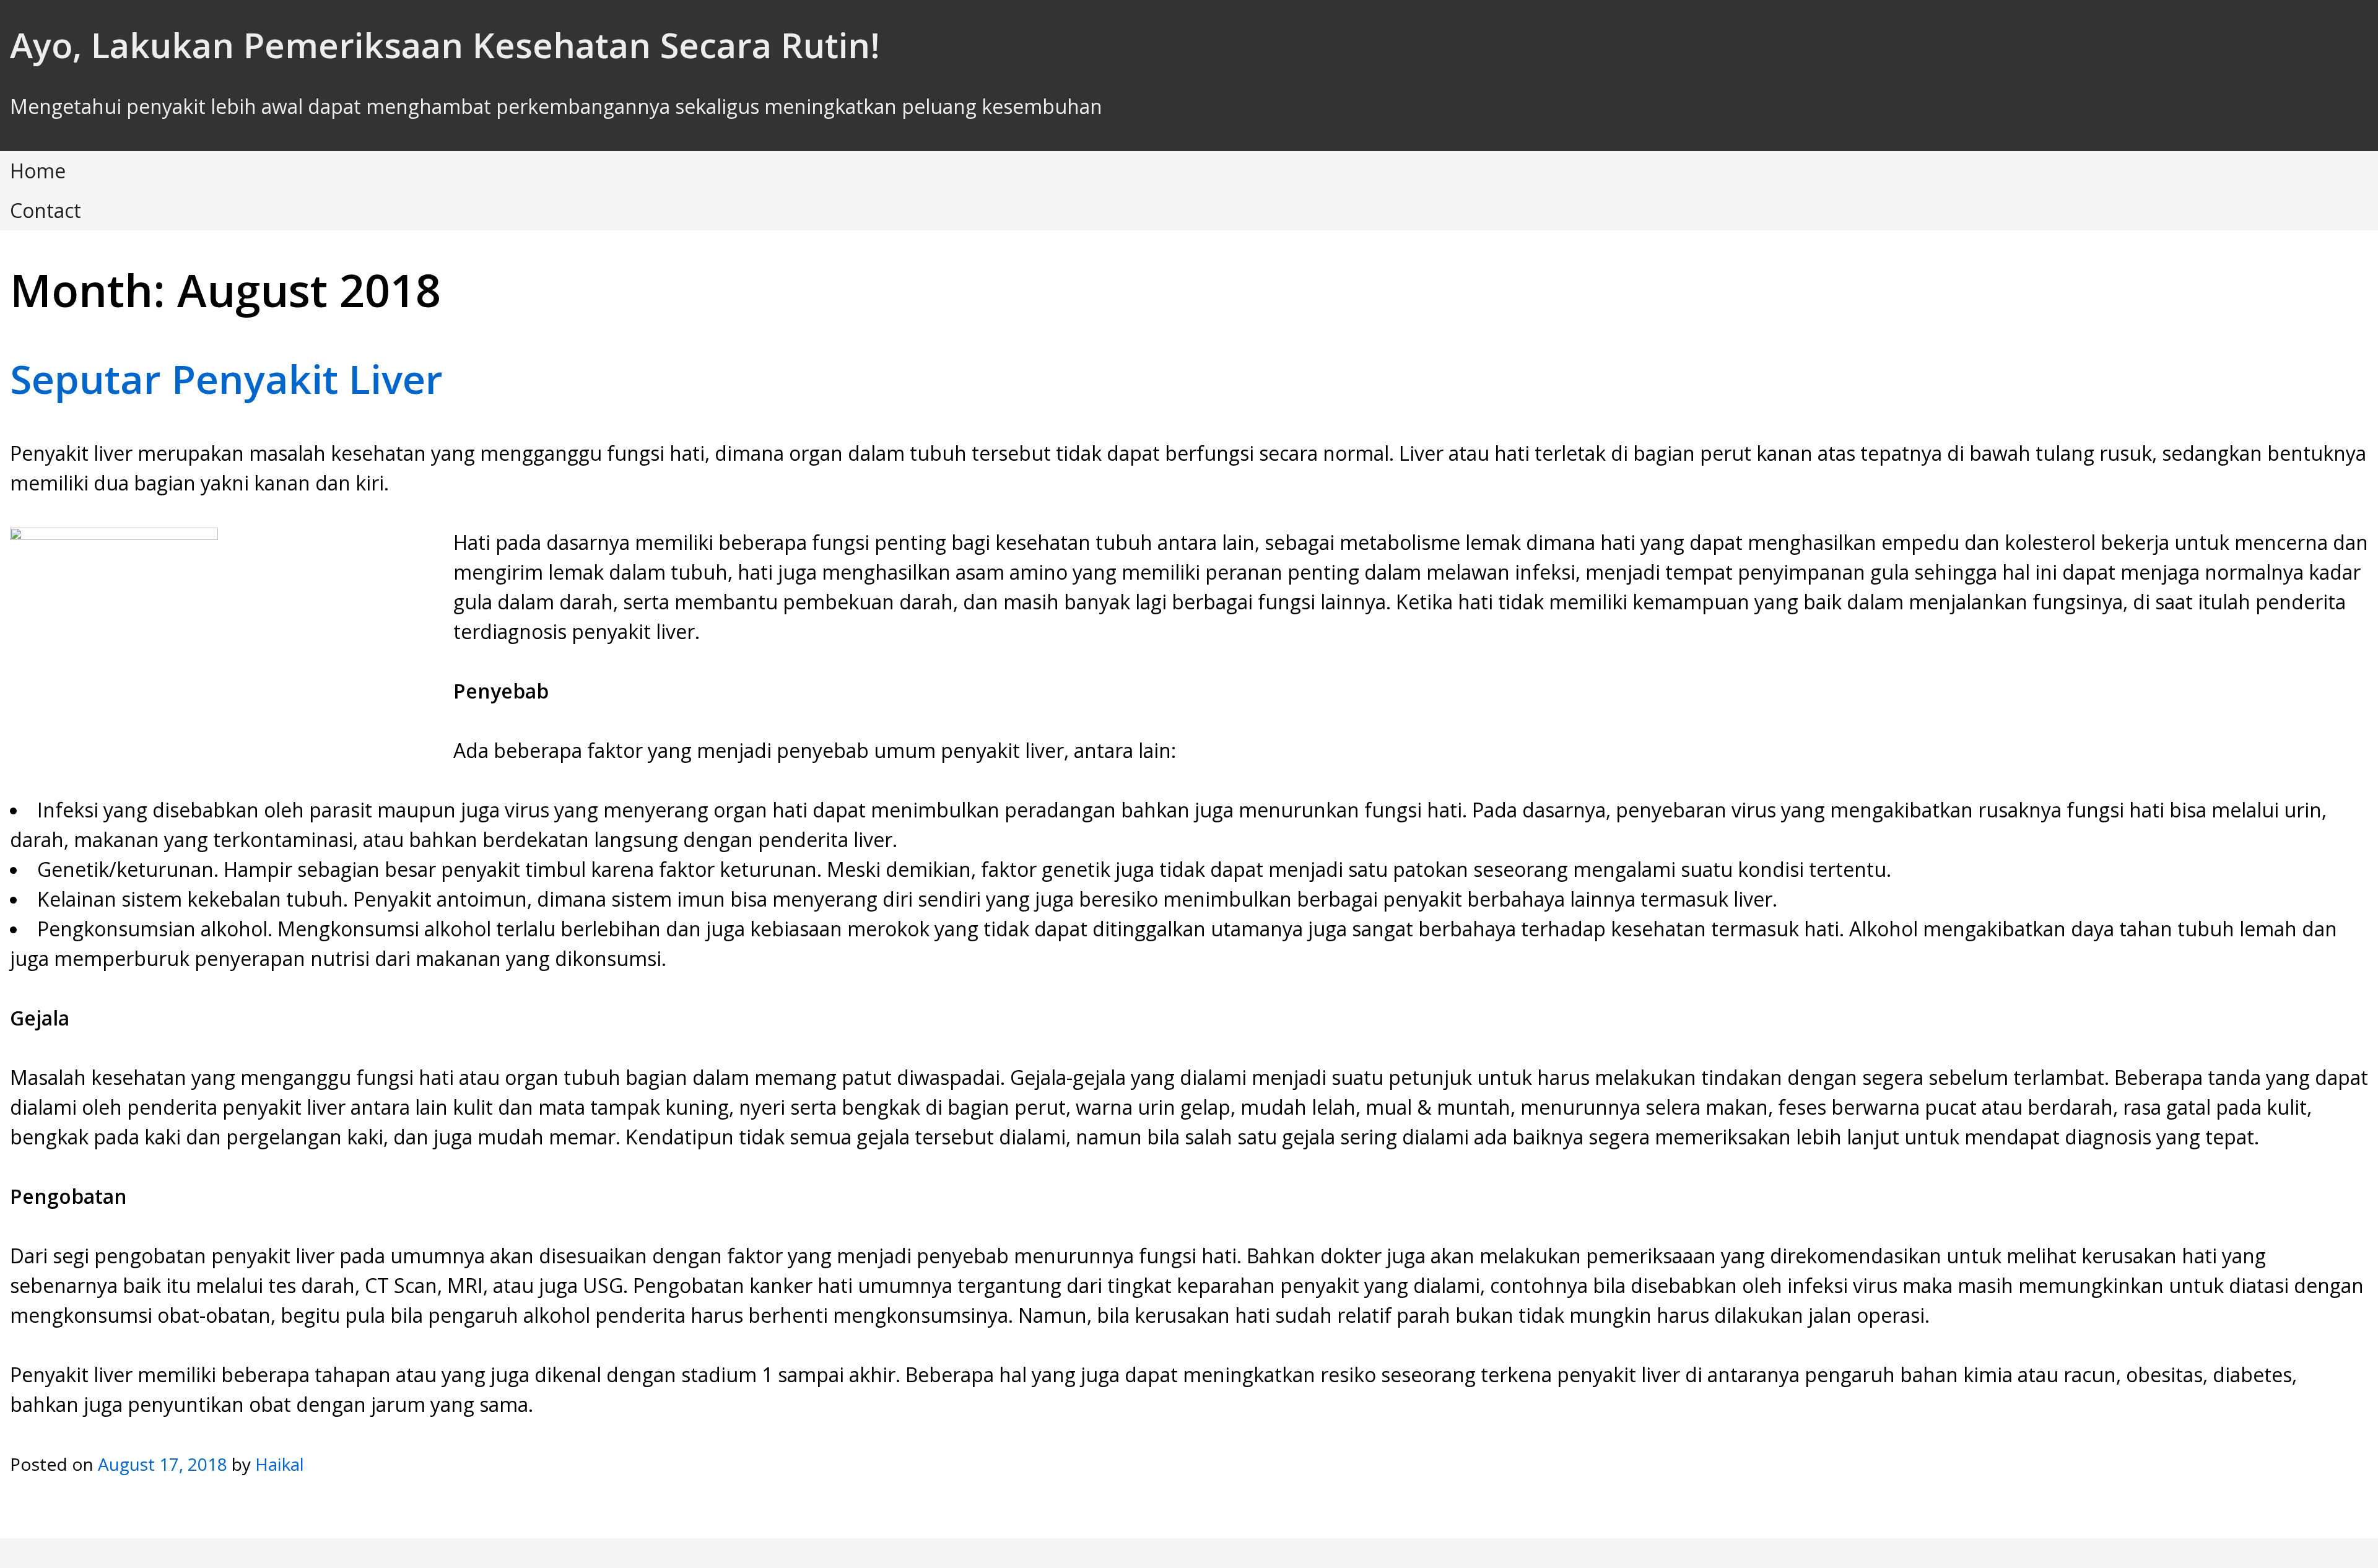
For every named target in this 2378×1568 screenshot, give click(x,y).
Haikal (280, 1464)
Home (38, 171)
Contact (46, 210)
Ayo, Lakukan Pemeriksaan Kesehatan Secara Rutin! (445, 45)
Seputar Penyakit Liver (226, 379)
